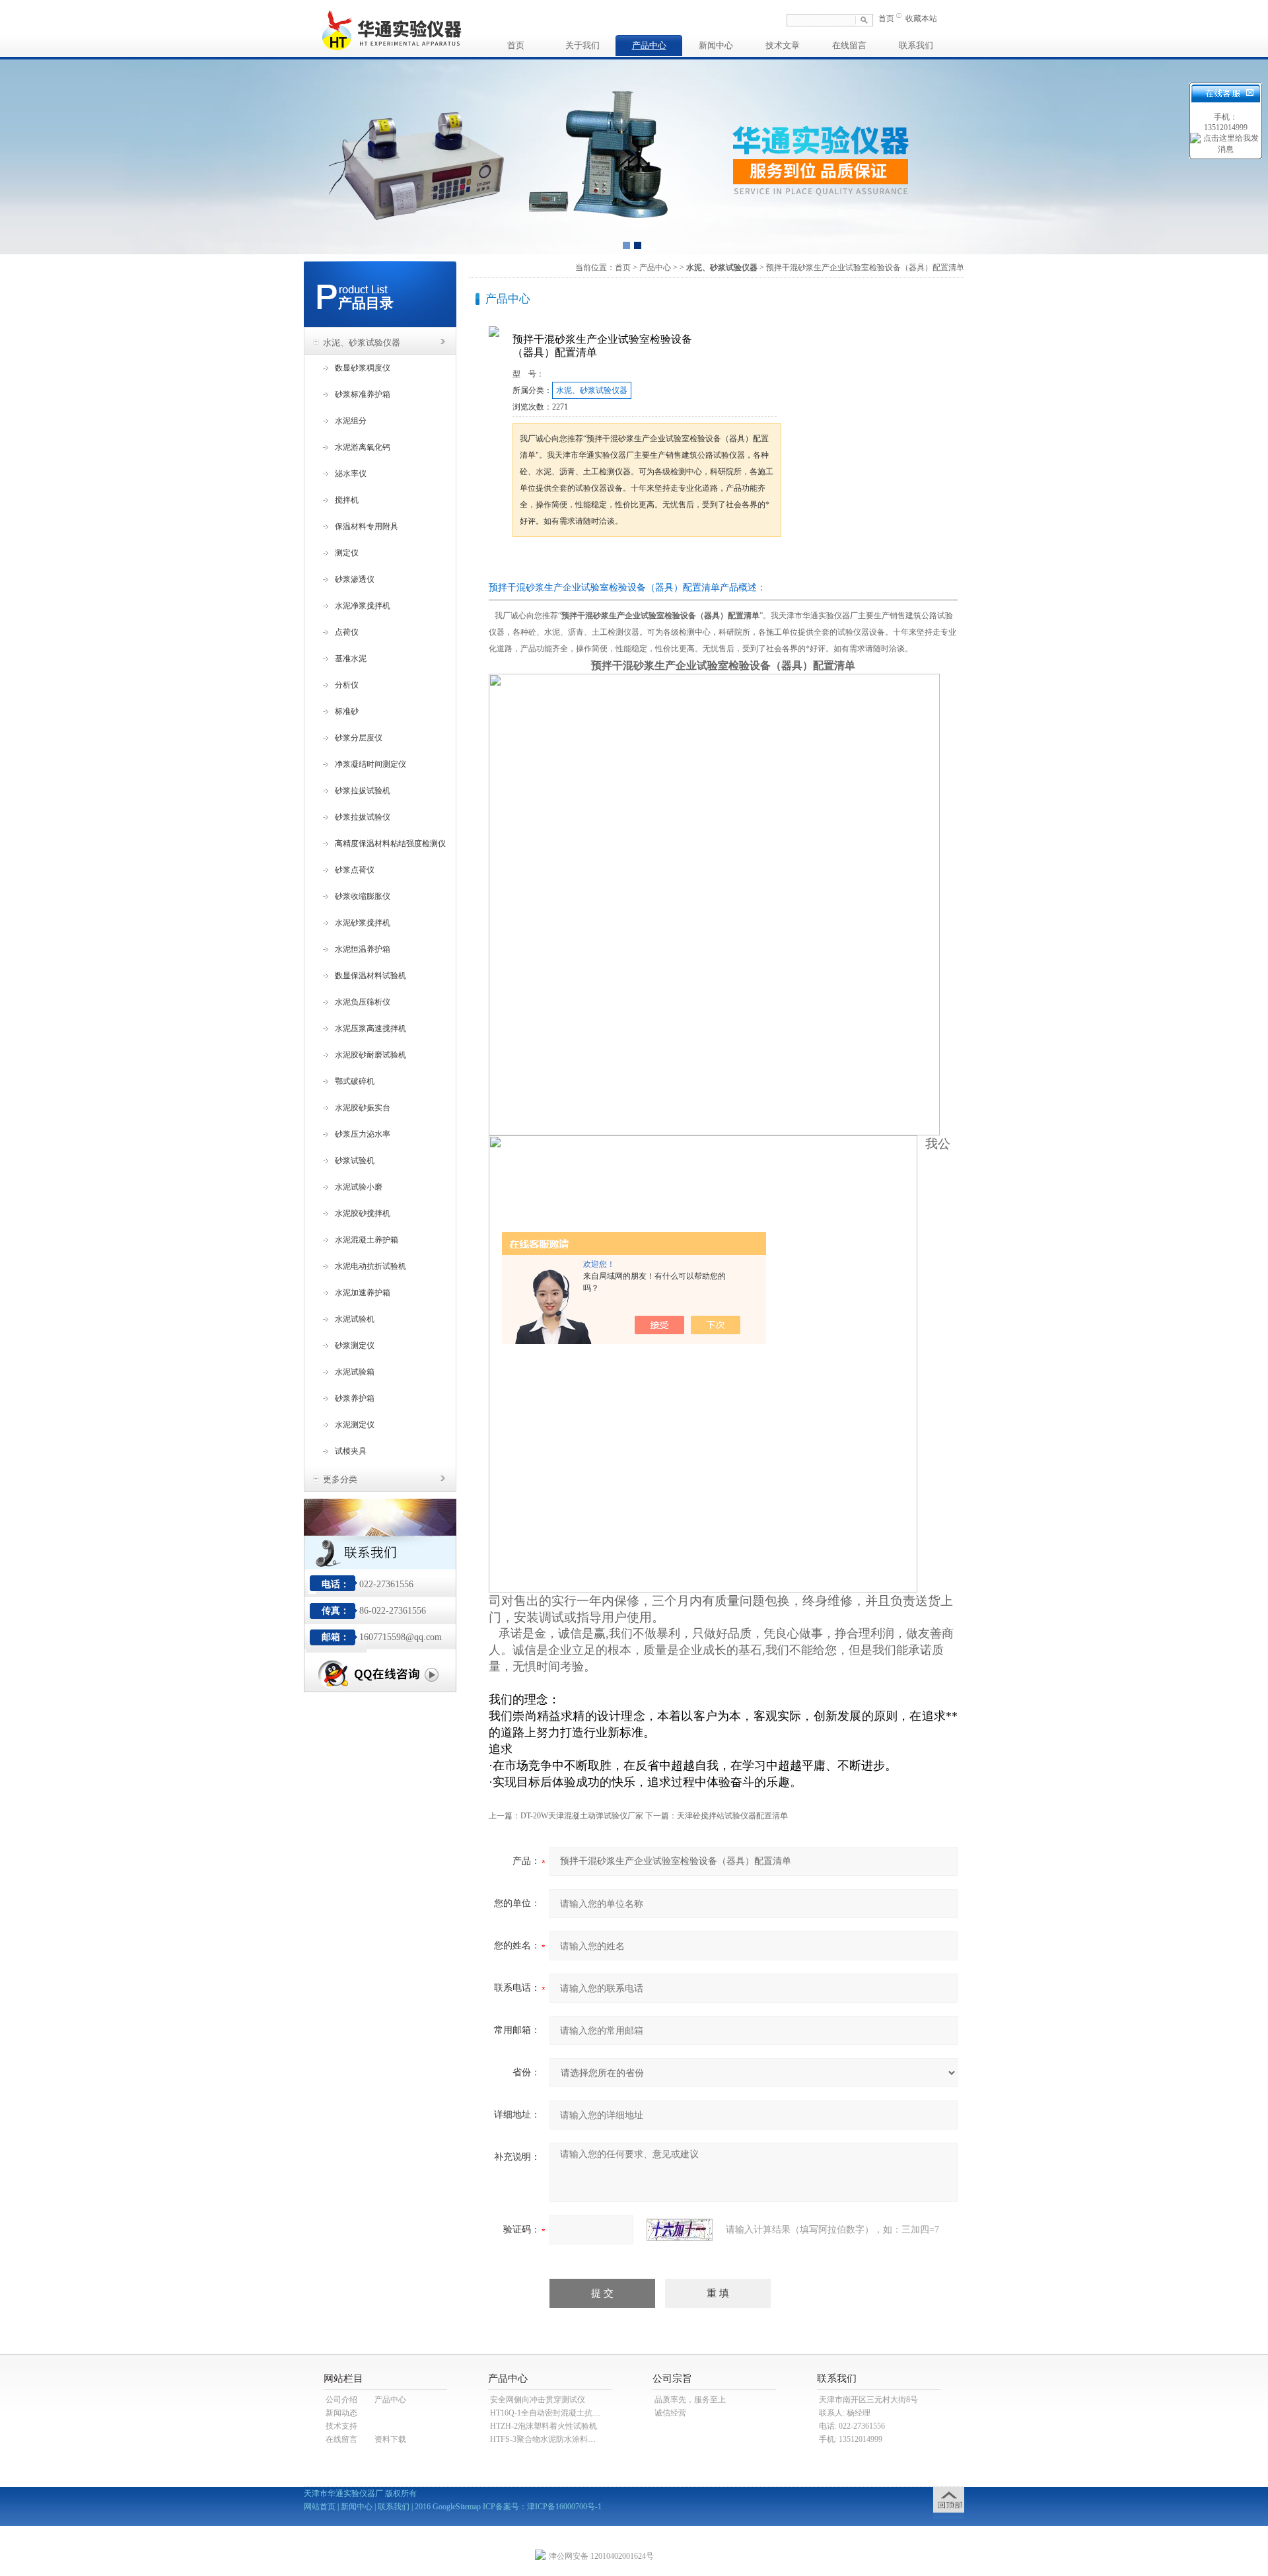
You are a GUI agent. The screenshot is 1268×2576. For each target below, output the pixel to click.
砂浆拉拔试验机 (363, 791)
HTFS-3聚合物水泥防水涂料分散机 (551, 2439)
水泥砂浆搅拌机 (363, 923)
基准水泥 (351, 659)
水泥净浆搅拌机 (363, 606)
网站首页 (320, 2507)
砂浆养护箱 (355, 1398)
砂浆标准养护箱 (363, 394)
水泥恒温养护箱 (363, 949)
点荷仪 (347, 632)
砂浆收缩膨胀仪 (363, 896)
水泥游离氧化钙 (363, 447)
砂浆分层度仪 (359, 738)
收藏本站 (921, 18)
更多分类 (340, 1479)
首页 (886, 18)
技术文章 (783, 45)
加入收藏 (650, 562)
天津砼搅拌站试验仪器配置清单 (732, 1816)
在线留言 (849, 45)
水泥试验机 (355, 1319)
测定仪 (347, 553)
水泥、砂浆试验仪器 (362, 342)
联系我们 (916, 45)
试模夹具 (351, 1451)
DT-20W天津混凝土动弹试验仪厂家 (582, 1816)
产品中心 (649, 45)
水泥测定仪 (355, 1425)
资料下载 (390, 2439)
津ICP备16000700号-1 (564, 2507)
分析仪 (347, 685)
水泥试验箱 (355, 1372)
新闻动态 (341, 2413)
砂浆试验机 (355, 1161)
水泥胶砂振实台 (363, 1108)
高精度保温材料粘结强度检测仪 (390, 843)
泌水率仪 (351, 474)
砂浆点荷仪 (355, 870)
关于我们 (582, 45)
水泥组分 (351, 421)
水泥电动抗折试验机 (370, 1266)
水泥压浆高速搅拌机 (370, 1028)
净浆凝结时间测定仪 (370, 764)
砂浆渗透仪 (355, 579)
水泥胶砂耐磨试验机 (370, 1055)
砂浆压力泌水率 (363, 1134)
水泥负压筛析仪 (363, 1002)
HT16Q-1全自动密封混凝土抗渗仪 (549, 2413)
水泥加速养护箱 (363, 1293)
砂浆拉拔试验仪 (363, 817)
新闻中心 (716, 45)
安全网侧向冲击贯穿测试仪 (538, 2400)
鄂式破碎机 (355, 1081)
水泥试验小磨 (359, 1187)
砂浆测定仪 (355, 1345)
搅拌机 (347, 500)
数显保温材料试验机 (370, 976)
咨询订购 (554, 562)
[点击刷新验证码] (680, 2230)
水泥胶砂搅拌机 (363, 1213)
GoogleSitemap (457, 2507)
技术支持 (341, 2426)
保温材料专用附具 (367, 526)
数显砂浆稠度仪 (363, 368)
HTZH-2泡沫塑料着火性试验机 (544, 2426)
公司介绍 (341, 2400)
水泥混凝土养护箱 (367, 1240)
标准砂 (347, 711)
